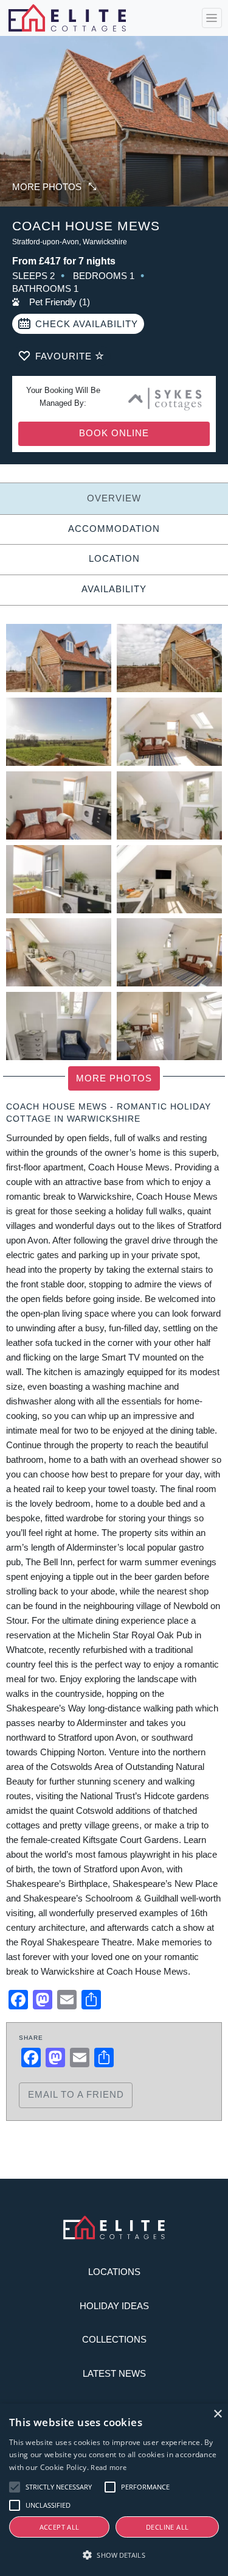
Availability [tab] (114, 589)
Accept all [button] (60, 2527)
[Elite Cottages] (67, 18)
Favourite (65, 356)
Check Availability (87, 324)
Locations (114, 2272)
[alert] (114, 2490)
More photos (47, 187)
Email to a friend (76, 2094)
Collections (114, 2339)
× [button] (217, 2414)
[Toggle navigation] (212, 18)
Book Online (114, 433)
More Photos (114, 1078)
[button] (114, 2555)
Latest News (114, 2373)
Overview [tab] (114, 498)
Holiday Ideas (114, 2306)
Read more (109, 2467)
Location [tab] (114, 558)
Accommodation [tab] (114, 529)
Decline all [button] (167, 2527)
